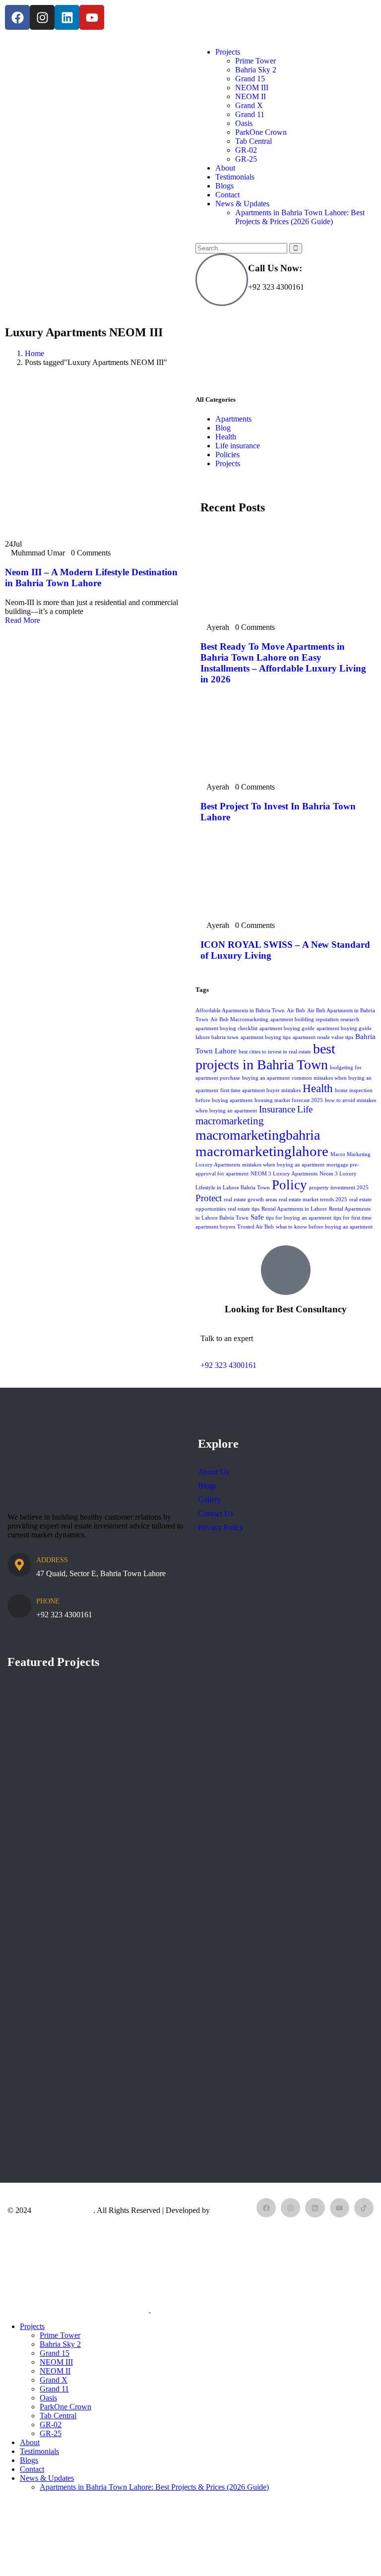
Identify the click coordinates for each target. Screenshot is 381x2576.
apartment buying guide (287, 1028)
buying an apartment (266, 1078)
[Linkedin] (67, 17)
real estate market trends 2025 (313, 1199)
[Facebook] (17, 17)
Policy (289, 1185)
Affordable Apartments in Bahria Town (240, 1011)
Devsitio (225, 2210)
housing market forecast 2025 (289, 1100)
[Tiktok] (364, 2208)
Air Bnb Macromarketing (239, 1019)
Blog (223, 428)
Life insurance (238, 446)
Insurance (277, 1109)
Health (226, 437)
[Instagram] (42, 17)
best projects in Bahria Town (265, 1057)
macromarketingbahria (258, 1135)
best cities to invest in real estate (275, 1052)
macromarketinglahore (262, 1151)
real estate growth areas (250, 1199)
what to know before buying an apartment (324, 1227)
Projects (228, 463)
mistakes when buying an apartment (283, 1165)
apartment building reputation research (315, 1019)
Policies (227, 455)
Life (305, 1109)
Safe (257, 1217)
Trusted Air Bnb (255, 1227)
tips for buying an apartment (299, 1218)
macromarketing (230, 1121)
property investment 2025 (339, 1188)
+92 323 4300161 (228, 1365)
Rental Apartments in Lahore (294, 1209)
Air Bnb (296, 1011)
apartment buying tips (266, 1037)
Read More (24, 620)
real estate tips (244, 1209)
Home (34, 353)
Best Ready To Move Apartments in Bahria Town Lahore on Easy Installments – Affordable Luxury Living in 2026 (283, 663)
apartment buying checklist (226, 1028)
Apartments (233, 419)
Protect (209, 1198)
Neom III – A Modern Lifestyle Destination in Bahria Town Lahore (91, 578)
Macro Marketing (63, 2210)
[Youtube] (92, 17)
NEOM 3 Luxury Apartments (284, 1174)
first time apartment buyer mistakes (260, 1090)
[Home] (79, 111)
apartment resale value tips (323, 1037)
